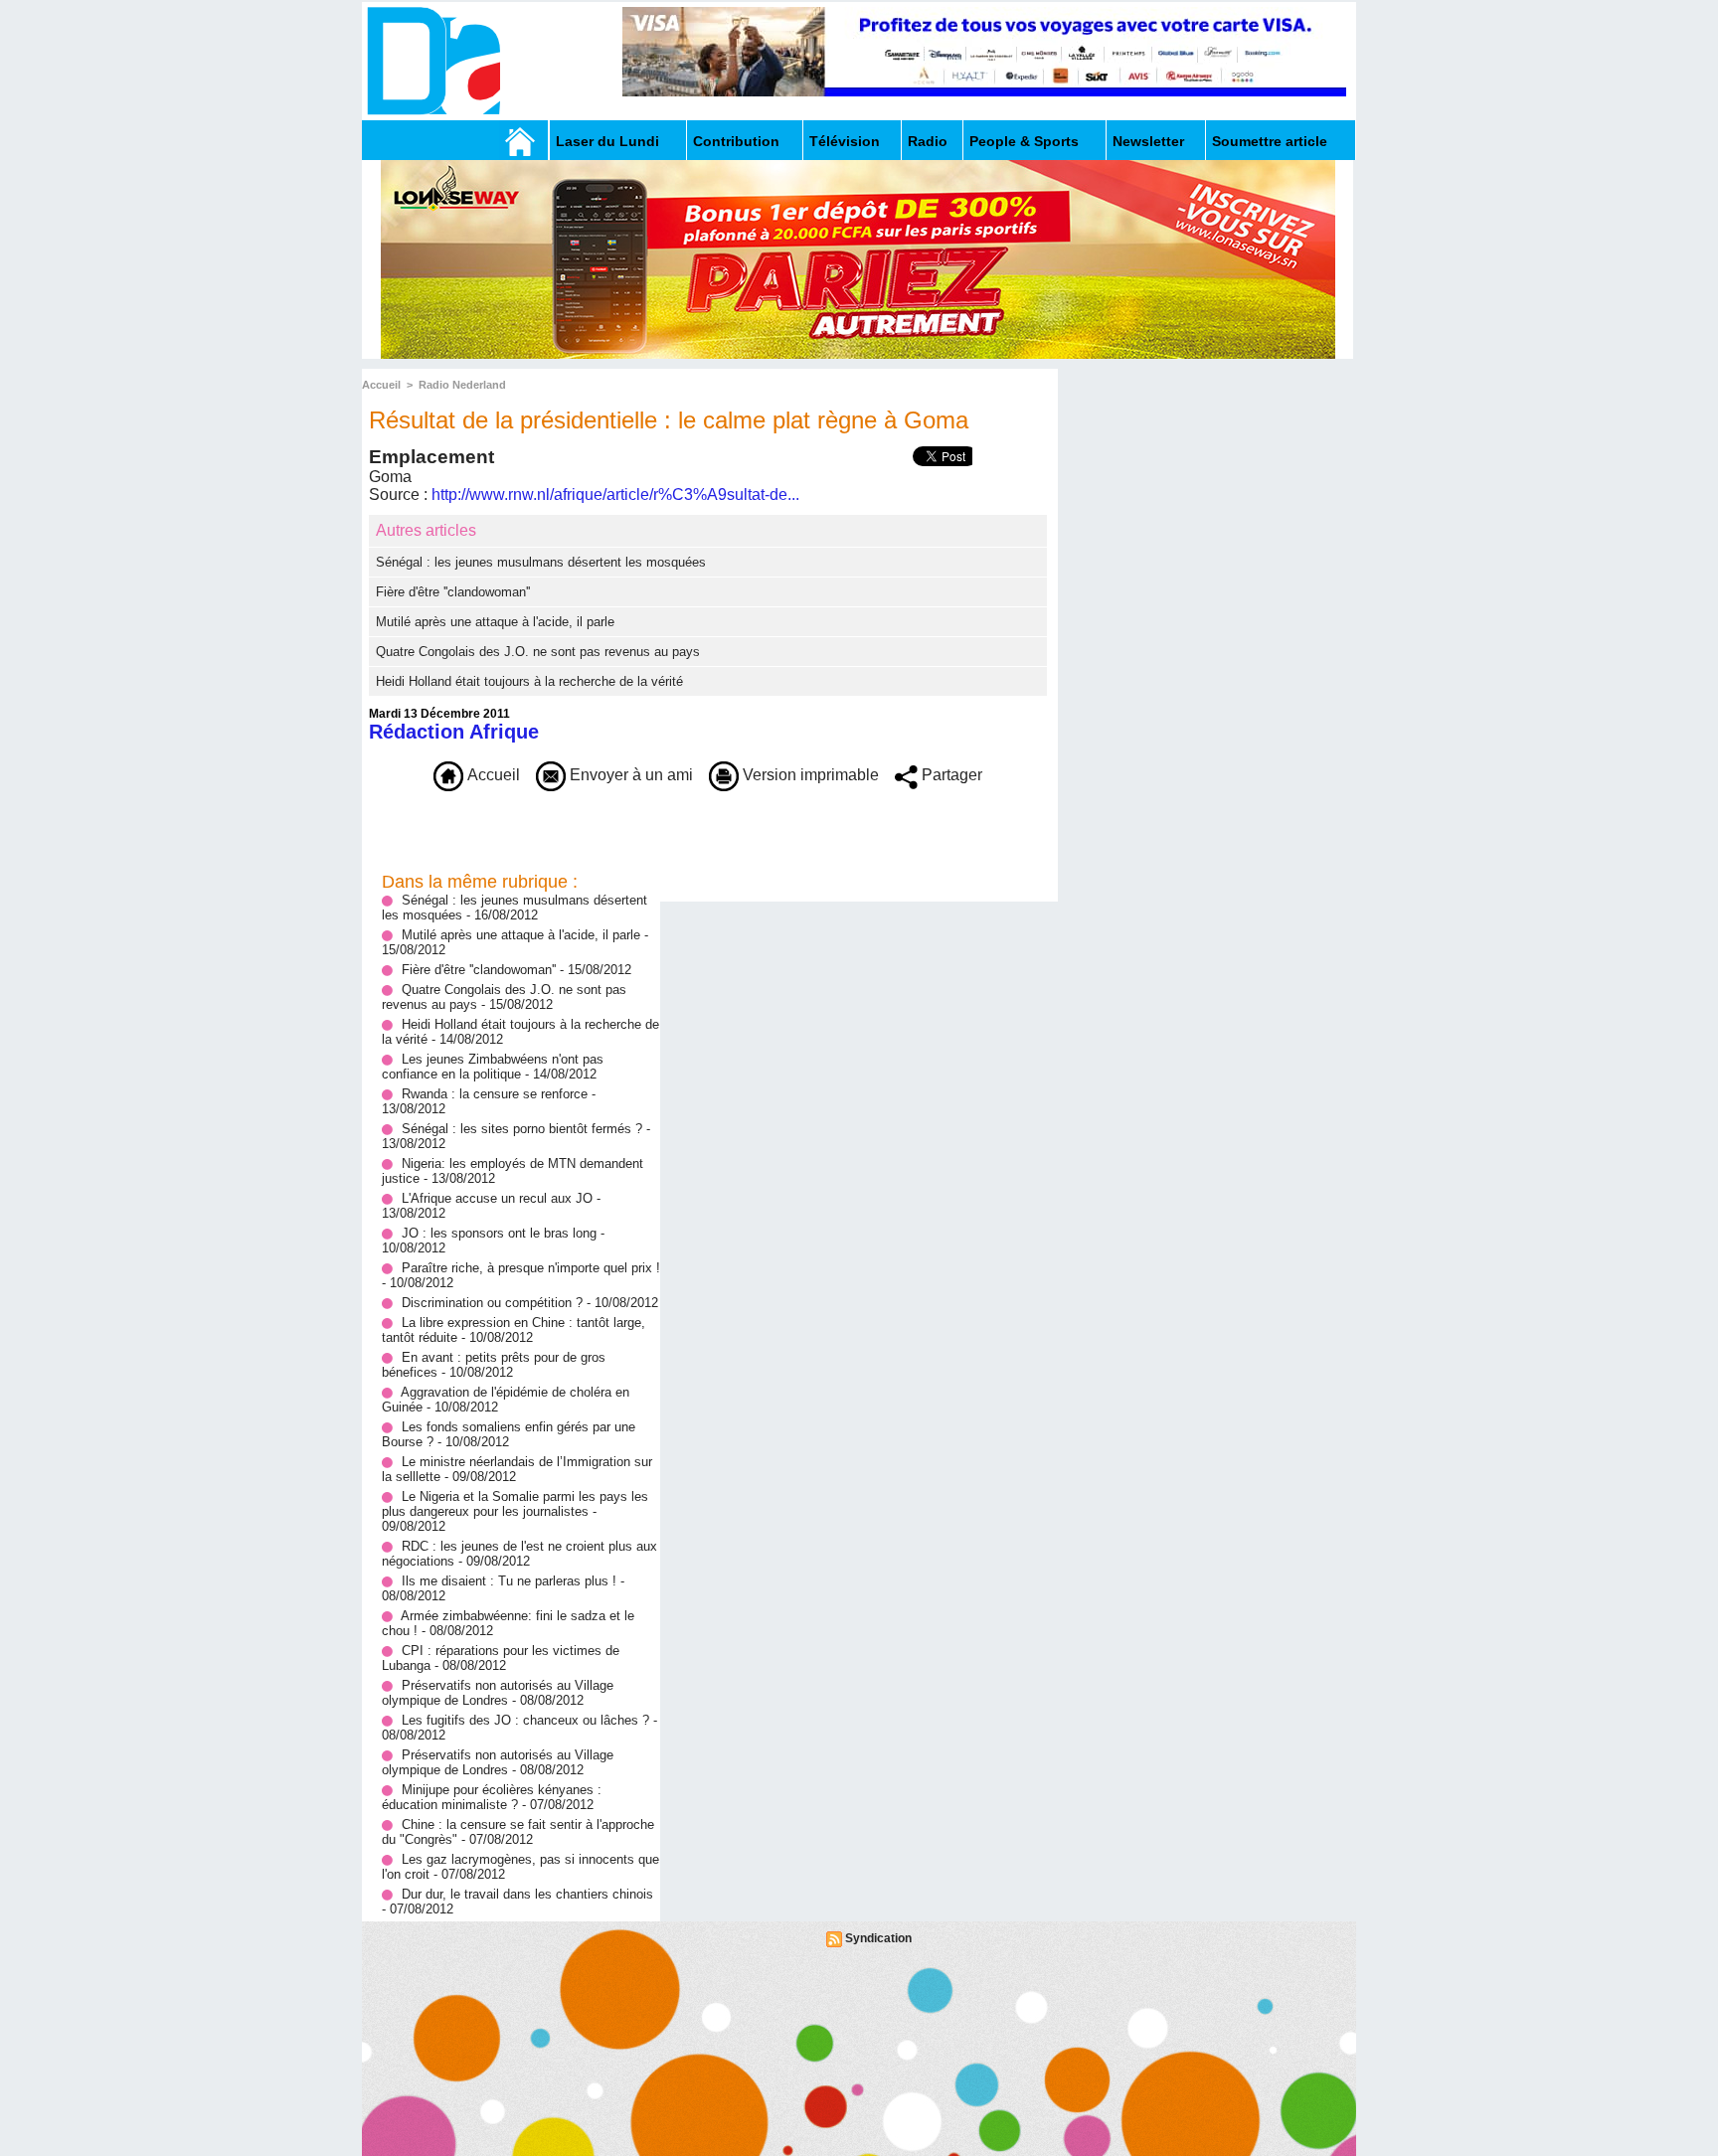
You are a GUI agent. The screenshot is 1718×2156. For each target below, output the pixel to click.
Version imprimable (809, 775)
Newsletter (1148, 141)
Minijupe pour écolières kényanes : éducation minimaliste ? (492, 1797)
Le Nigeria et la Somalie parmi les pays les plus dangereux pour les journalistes (515, 1504)
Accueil (381, 385)
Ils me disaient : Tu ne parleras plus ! (509, 1581)
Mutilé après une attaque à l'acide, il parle (495, 622)
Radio (928, 141)
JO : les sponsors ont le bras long (501, 1233)
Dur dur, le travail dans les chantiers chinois (527, 1894)
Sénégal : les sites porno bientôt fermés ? (522, 1129)
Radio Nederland (462, 385)
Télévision (845, 141)
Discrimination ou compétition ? (492, 1303)
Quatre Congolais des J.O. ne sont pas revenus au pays (538, 652)
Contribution (736, 141)
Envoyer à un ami (629, 775)
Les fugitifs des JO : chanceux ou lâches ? (525, 1720)
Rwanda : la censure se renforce (497, 1094)
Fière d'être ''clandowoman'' (453, 592)
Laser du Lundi (607, 141)
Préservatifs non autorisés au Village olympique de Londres (498, 1693)
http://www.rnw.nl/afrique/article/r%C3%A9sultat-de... (615, 495)
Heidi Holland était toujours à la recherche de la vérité (529, 681)
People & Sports (1024, 141)
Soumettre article (1270, 141)
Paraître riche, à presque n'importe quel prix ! (531, 1268)
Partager (950, 775)
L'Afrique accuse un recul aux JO (497, 1198)
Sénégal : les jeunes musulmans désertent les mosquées (541, 562)
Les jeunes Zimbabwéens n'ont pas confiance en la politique (493, 1067)
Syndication (878, 1938)
